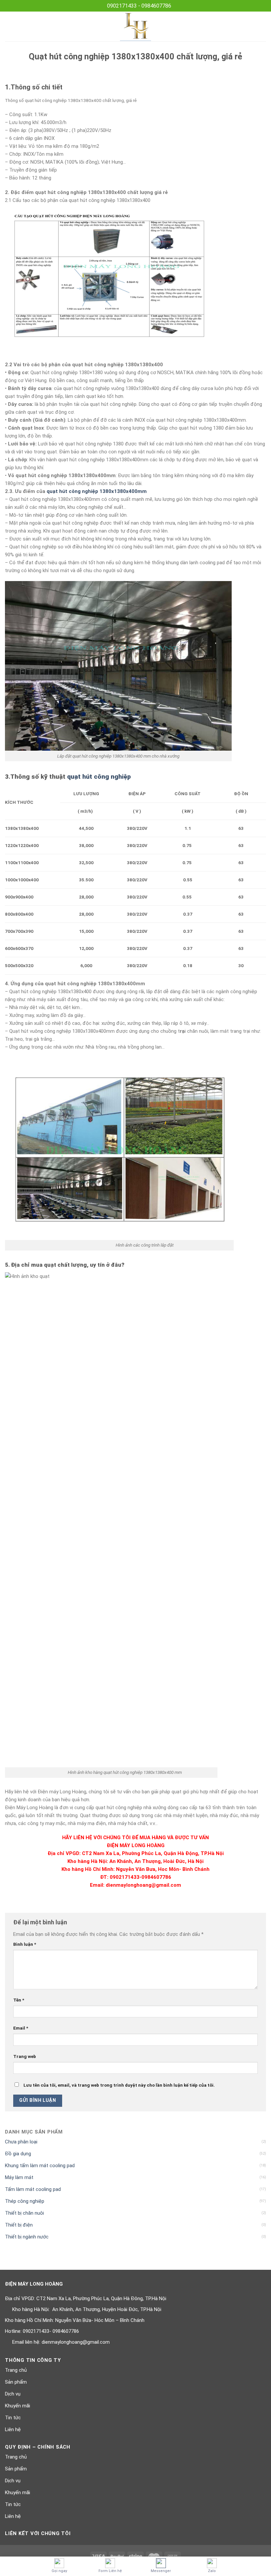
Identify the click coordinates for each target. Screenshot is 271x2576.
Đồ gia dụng (18, 2154)
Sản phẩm (16, 2382)
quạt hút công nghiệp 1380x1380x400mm (97, 491)
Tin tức (13, 2418)
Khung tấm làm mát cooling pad (40, 2166)
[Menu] (9, 26)
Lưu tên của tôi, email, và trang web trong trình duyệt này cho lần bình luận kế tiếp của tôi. (119, 2085)
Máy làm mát (19, 2177)
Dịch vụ (13, 2394)
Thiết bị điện (19, 2225)
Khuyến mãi (18, 2406)
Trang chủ (16, 2370)
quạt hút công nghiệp (99, 777)
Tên (19, 2000)
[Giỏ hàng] (263, 26)
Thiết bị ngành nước (27, 2237)
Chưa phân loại (21, 2142)
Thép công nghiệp (25, 2201)
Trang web (25, 2056)
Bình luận (25, 1944)
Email (21, 2028)
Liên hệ (13, 2429)
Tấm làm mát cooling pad (33, 2189)
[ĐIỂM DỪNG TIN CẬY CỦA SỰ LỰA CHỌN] (136, 26)
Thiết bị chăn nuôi (24, 2213)
